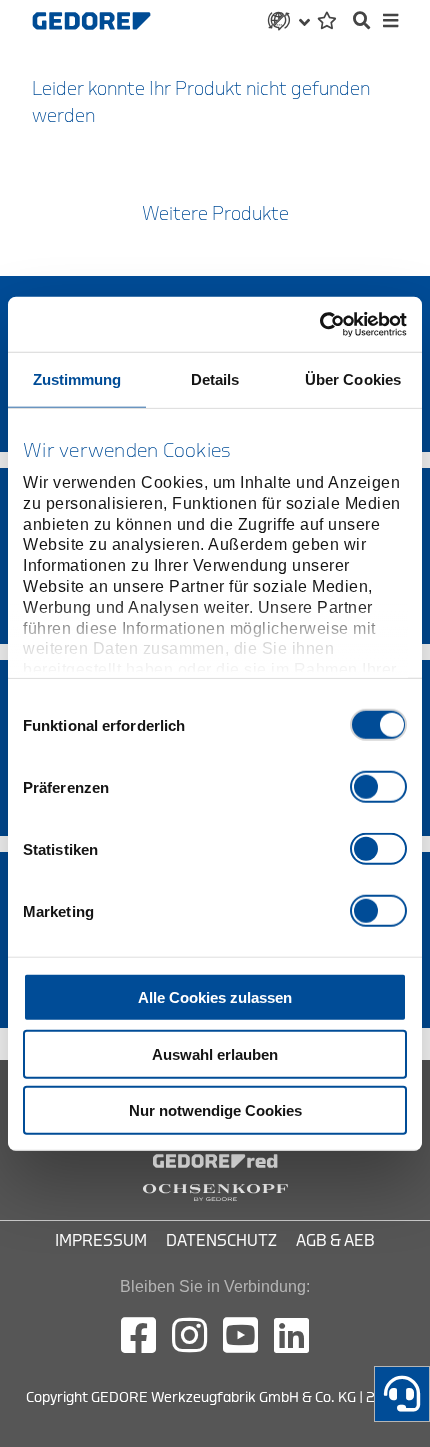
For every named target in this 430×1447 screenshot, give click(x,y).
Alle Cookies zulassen (215, 997)
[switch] (378, 787)
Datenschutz (221, 1241)
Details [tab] (215, 379)
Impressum (101, 1241)
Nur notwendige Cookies (215, 1110)
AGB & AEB (335, 1241)
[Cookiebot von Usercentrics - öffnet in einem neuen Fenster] (319, 324)
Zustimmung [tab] (77, 379)
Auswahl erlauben (215, 1053)
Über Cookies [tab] (353, 379)
